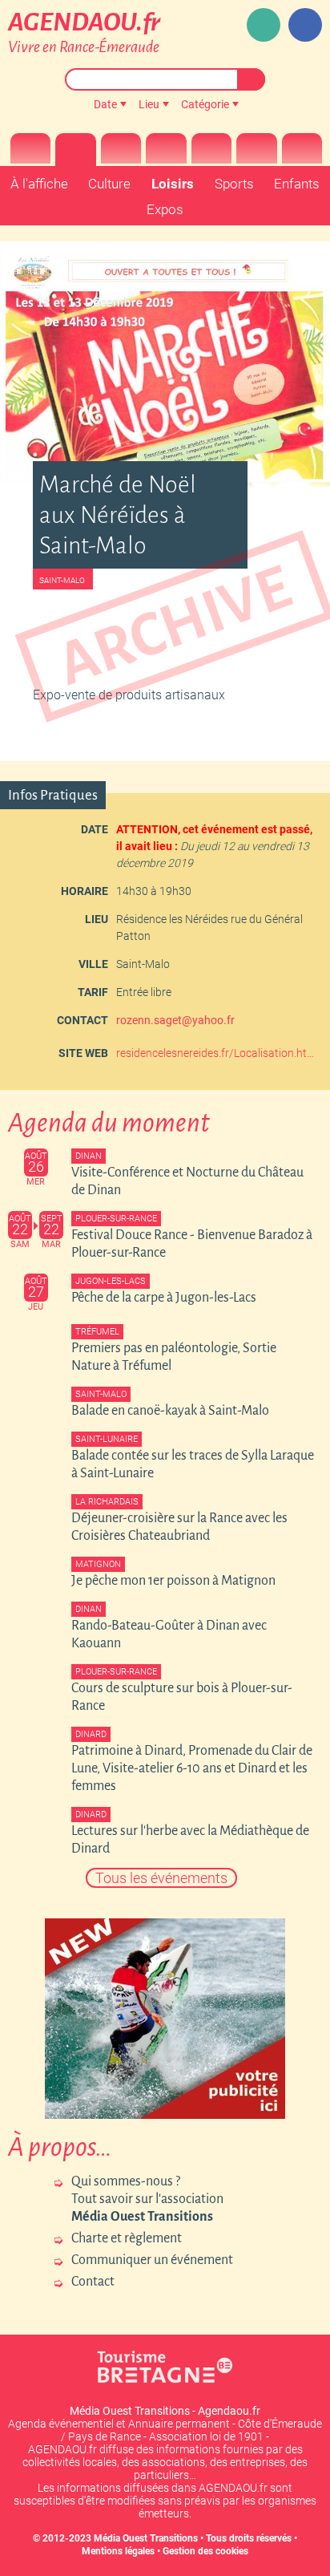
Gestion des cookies (205, 2551)
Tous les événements (161, 1878)
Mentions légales (118, 2551)
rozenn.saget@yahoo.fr (175, 1020)
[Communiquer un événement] (264, 25)
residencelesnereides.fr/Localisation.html (217, 1053)
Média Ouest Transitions (146, 2538)
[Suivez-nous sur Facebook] (305, 25)
